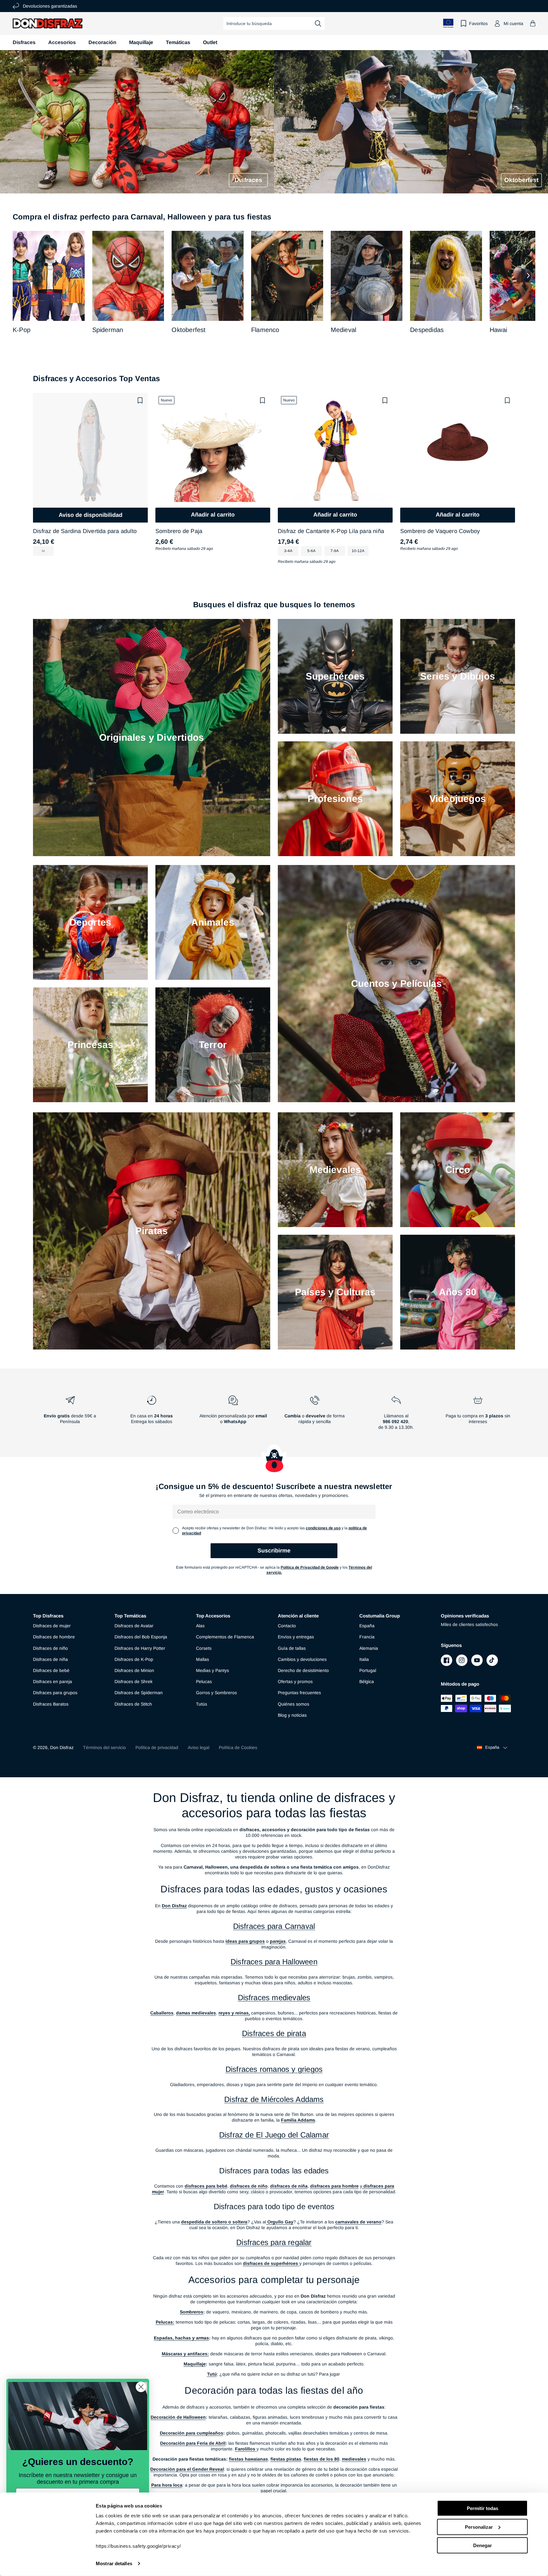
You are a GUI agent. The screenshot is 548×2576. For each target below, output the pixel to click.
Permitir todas (483, 2508)
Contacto (287, 1626)
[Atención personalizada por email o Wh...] (233, 1415)
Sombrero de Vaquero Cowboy (440, 531)
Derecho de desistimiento (303, 1670)
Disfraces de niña (50, 1659)
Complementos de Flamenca (225, 1637)
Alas (200, 1626)
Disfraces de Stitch (133, 1704)
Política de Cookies (238, 1747)
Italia (364, 1659)
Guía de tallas (292, 1648)
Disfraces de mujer (52, 1626)
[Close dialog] (141, 2387)
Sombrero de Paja (179, 531)
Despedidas (427, 330)
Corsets (204, 1648)
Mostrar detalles (114, 2563)
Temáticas (178, 42)
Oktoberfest (189, 330)
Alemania (369, 1648)
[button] (533, 23)
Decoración (102, 42)
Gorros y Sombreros (216, 1693)
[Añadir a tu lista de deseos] (140, 400)
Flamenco (265, 330)
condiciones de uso (323, 1528)
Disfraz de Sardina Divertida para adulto (85, 531)
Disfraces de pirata (274, 2033)
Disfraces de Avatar (134, 1626)
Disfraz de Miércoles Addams (274, 2099)
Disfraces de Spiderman (139, 1693)
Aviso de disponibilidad (91, 515)
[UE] (448, 23)
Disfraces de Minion (134, 1670)
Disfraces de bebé (51, 1670)
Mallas (202, 1659)
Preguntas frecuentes (299, 1693)
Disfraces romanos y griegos (274, 2069)
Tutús (202, 1704)
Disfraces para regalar (274, 2242)
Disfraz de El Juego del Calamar (274, 2135)
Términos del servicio (104, 1747)
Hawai (498, 330)
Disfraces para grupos (55, 1693)
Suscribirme (274, 1551)
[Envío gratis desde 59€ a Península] (70, 1415)
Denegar (483, 2545)
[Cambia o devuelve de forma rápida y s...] (315, 1415)
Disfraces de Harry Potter (140, 1648)
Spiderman (108, 330)
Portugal (368, 1670)
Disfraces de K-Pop (134, 1659)
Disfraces (24, 42)
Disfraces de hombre (54, 1637)
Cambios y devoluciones (302, 1659)
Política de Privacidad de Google (310, 1567)
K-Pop (22, 330)
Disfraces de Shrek (134, 1682)
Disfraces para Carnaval (274, 1926)
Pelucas (204, 1682)
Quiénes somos (294, 1704)
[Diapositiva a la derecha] (528, 276)
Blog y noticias (292, 1715)
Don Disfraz (62, 1747)
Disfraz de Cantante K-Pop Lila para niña (331, 531)
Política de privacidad (157, 1747)
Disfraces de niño (50, 1648)
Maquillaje (141, 42)
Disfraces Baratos (51, 1704)
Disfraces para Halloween (274, 1962)
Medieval (344, 330)
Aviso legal (199, 1747)
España (367, 1626)
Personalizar (479, 2527)
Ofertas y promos (295, 1682)
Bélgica (367, 1682)
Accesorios (62, 42)
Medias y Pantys (212, 1670)
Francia (367, 1637)
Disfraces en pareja (52, 1682)
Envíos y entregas (296, 1637)
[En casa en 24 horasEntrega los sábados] (151, 1415)
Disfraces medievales (274, 1997)
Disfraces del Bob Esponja (141, 1637)
